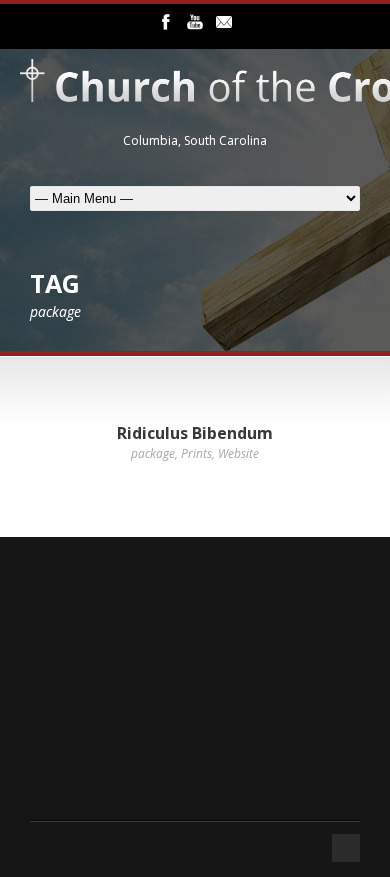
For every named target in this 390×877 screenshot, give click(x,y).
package (153, 453)
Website (238, 453)
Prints (196, 453)
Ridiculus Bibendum (195, 433)
